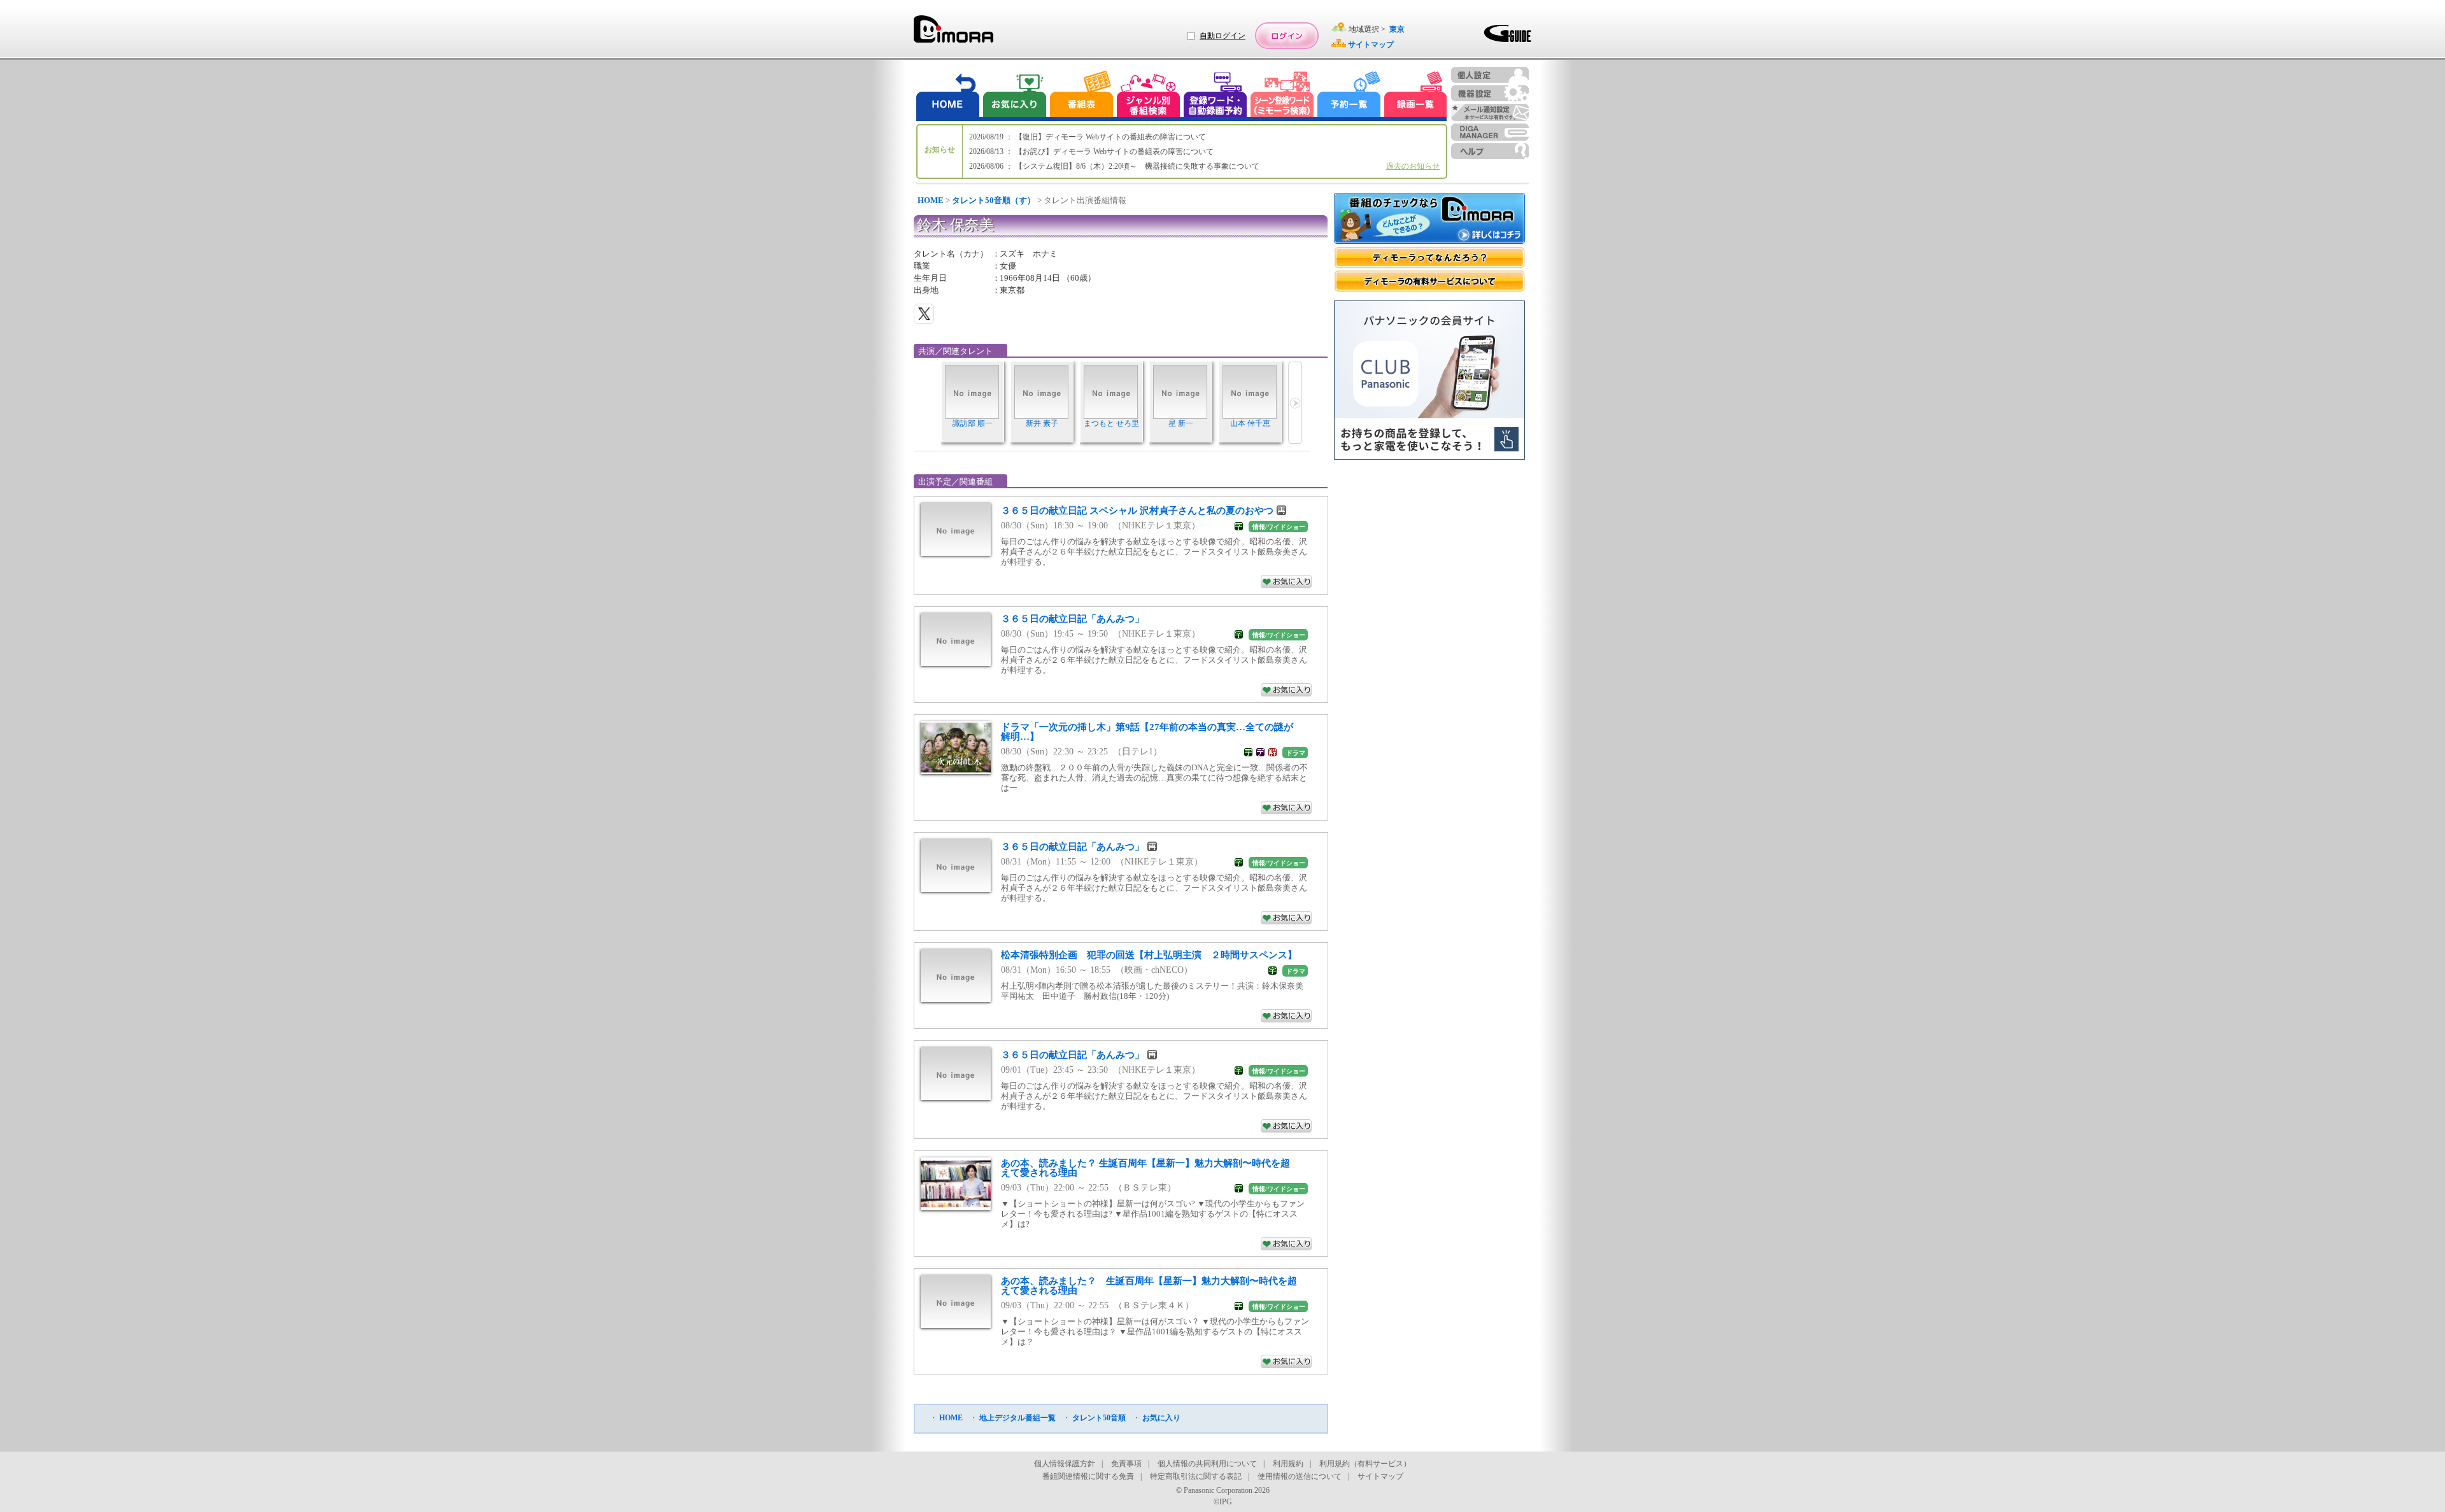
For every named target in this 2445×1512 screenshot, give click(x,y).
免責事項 (1126, 1464)
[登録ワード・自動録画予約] (1215, 96)
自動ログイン (1222, 36)
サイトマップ (1380, 1476)
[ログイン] (1287, 36)
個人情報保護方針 (1065, 1464)
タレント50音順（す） (994, 200)
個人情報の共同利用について (1207, 1464)
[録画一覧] (1415, 96)
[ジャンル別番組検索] (1148, 96)
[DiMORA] (953, 33)
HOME (931, 200)
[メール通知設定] (1490, 112)
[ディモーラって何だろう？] (1429, 258)
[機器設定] (1490, 93)
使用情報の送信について (1300, 1476)
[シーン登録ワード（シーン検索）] (1282, 96)
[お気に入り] (1014, 96)
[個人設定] (1490, 75)
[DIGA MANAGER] (1490, 132)
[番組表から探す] (1081, 96)
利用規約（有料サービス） (1365, 1464)
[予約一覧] (1349, 96)
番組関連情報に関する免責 (1088, 1476)
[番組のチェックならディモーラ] (1429, 220)
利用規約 (1288, 1464)
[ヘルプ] (1490, 151)
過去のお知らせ (1413, 166)
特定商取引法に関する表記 (1196, 1476)
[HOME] (948, 96)
